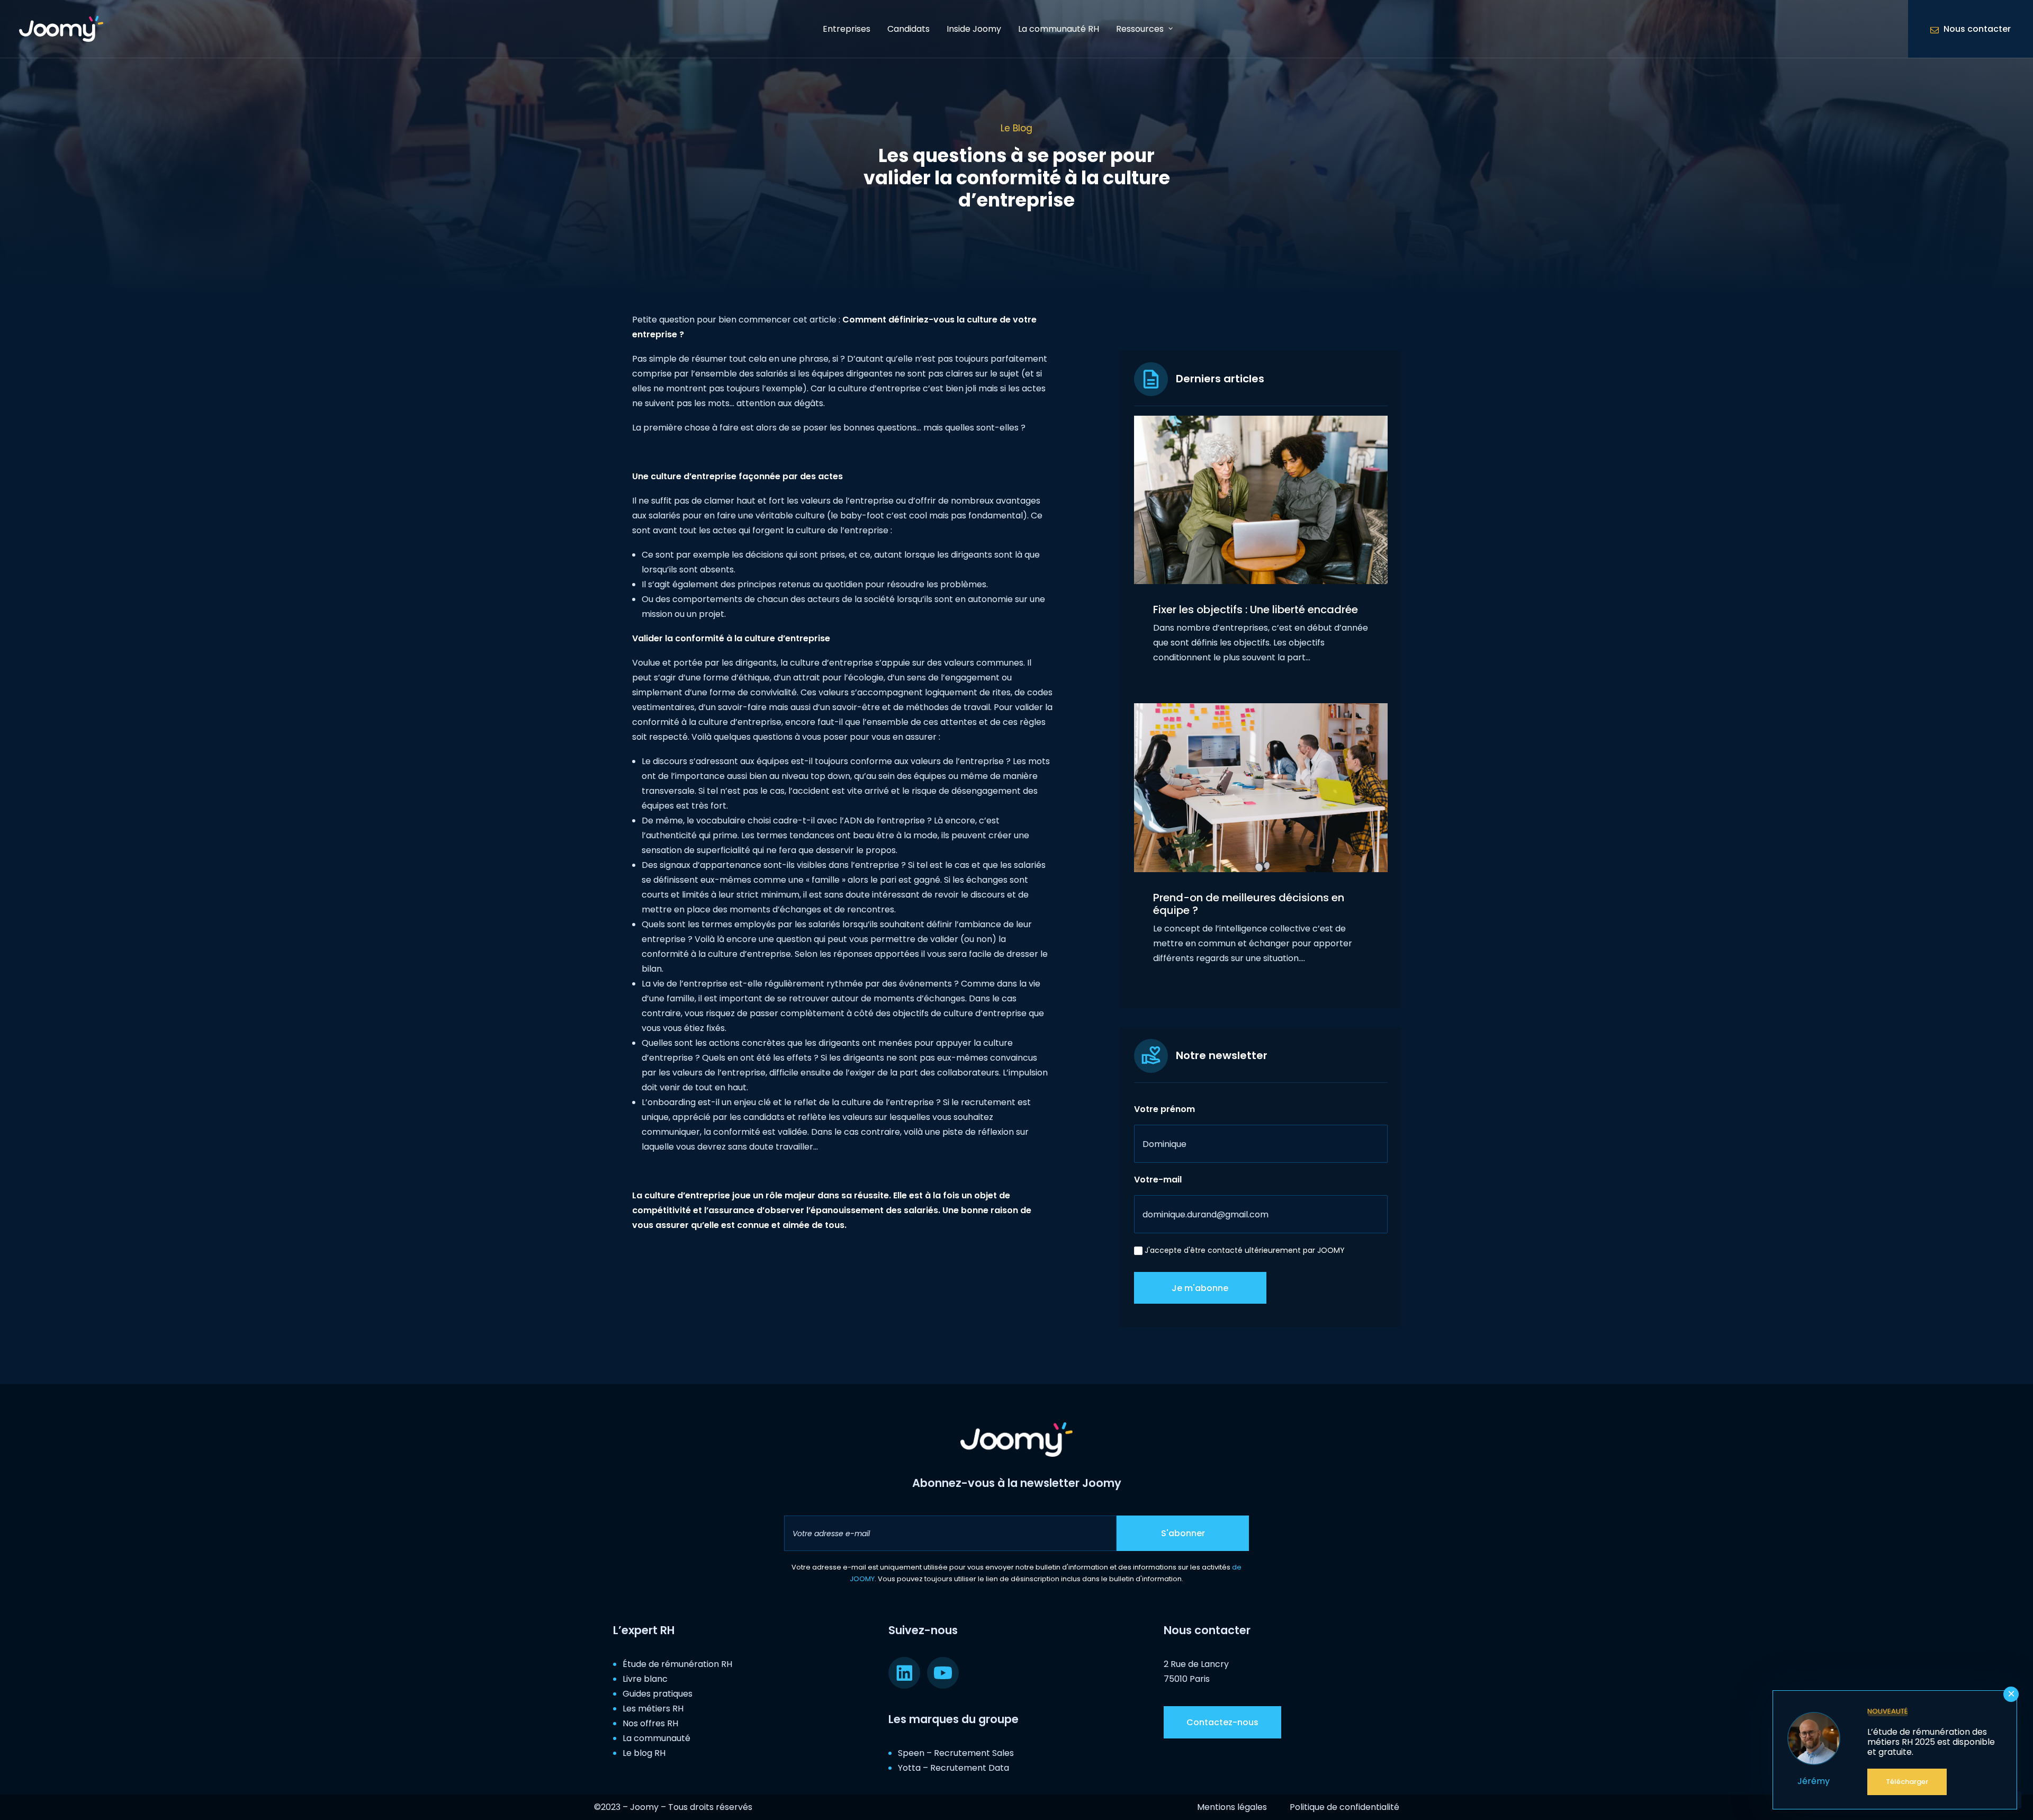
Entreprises (847, 29)
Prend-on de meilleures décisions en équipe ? (1249, 904)
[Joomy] (61, 29)
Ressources (1140, 29)
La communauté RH (1059, 29)
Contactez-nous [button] (1222, 1722)
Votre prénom (1164, 1109)
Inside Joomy (974, 29)
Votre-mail (1158, 1180)
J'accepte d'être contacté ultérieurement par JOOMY (1245, 1250)
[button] (1261, 500)
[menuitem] (847, 29)
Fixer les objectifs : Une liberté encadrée (1256, 609)
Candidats (908, 29)
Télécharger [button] (1907, 1782)
